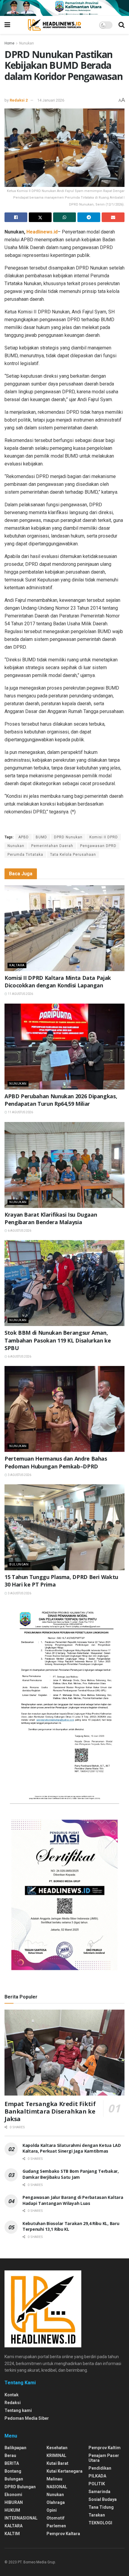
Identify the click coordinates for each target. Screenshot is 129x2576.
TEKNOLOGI (100, 2523)
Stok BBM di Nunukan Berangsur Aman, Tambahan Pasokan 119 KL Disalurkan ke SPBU (58, 1340)
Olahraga (56, 2502)
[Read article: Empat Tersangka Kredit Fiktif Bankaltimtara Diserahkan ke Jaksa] (64, 2053)
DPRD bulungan (20, 2487)
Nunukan (27, 43)
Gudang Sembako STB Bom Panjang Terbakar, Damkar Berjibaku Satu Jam (71, 2174)
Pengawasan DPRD (98, 846)
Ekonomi (13, 2495)
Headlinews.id (42, 232)
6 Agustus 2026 (19, 1231)
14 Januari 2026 (51, 100)
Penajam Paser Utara (104, 2458)
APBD (24, 837)
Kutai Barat (57, 2463)
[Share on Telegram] (89, 217)
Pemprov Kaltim (105, 2448)
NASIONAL (57, 2487)
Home (9, 43)
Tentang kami (18, 2410)
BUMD (41, 837)
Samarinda (99, 2492)
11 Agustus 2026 (20, 994)
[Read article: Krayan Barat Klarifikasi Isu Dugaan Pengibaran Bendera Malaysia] (64, 1165)
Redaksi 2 (19, 100)
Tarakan (97, 2515)
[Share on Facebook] (16, 217)
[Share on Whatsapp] (64, 217)
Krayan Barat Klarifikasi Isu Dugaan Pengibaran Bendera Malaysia (51, 1218)
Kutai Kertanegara (64, 2471)
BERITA (12, 2463)
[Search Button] (121, 25)
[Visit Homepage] (54, 25)
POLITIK (97, 2484)
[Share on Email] (113, 217)
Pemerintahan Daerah (52, 846)
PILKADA (97, 2476)
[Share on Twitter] (40, 217)
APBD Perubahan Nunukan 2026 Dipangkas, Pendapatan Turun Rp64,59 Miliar (61, 1100)
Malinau (54, 2479)
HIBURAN (14, 2502)
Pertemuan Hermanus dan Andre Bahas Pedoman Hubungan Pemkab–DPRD (56, 1462)
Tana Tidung (101, 2507)
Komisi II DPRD (104, 837)
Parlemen (56, 2526)
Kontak (12, 2395)
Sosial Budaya (103, 2499)
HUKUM (12, 2510)
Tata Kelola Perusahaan (73, 855)
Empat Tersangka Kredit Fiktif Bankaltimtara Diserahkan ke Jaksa (50, 2111)
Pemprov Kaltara (63, 2534)
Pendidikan (100, 2468)
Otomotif (55, 2518)
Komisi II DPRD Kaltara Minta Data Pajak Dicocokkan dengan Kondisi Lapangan (58, 982)
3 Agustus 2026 (19, 1475)
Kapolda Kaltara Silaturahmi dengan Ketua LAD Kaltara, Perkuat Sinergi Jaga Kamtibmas (72, 2148)
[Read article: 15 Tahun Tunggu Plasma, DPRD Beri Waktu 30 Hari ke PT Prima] (64, 1527)
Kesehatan (57, 2448)
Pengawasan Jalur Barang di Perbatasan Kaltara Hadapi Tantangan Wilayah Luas (73, 2200)
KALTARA (17, 965)
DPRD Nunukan (68, 837)
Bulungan (19, 1564)
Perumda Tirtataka (25, 855)
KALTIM (12, 2534)
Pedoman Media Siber (27, 2418)
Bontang (13, 2471)
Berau (10, 2456)
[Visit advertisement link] (64, 8)
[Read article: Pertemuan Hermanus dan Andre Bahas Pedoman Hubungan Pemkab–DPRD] (64, 1409)
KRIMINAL (56, 2456)
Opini (52, 2510)
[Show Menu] (7, 25)
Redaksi (13, 2403)
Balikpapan (15, 2448)
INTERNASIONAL (21, 2518)
